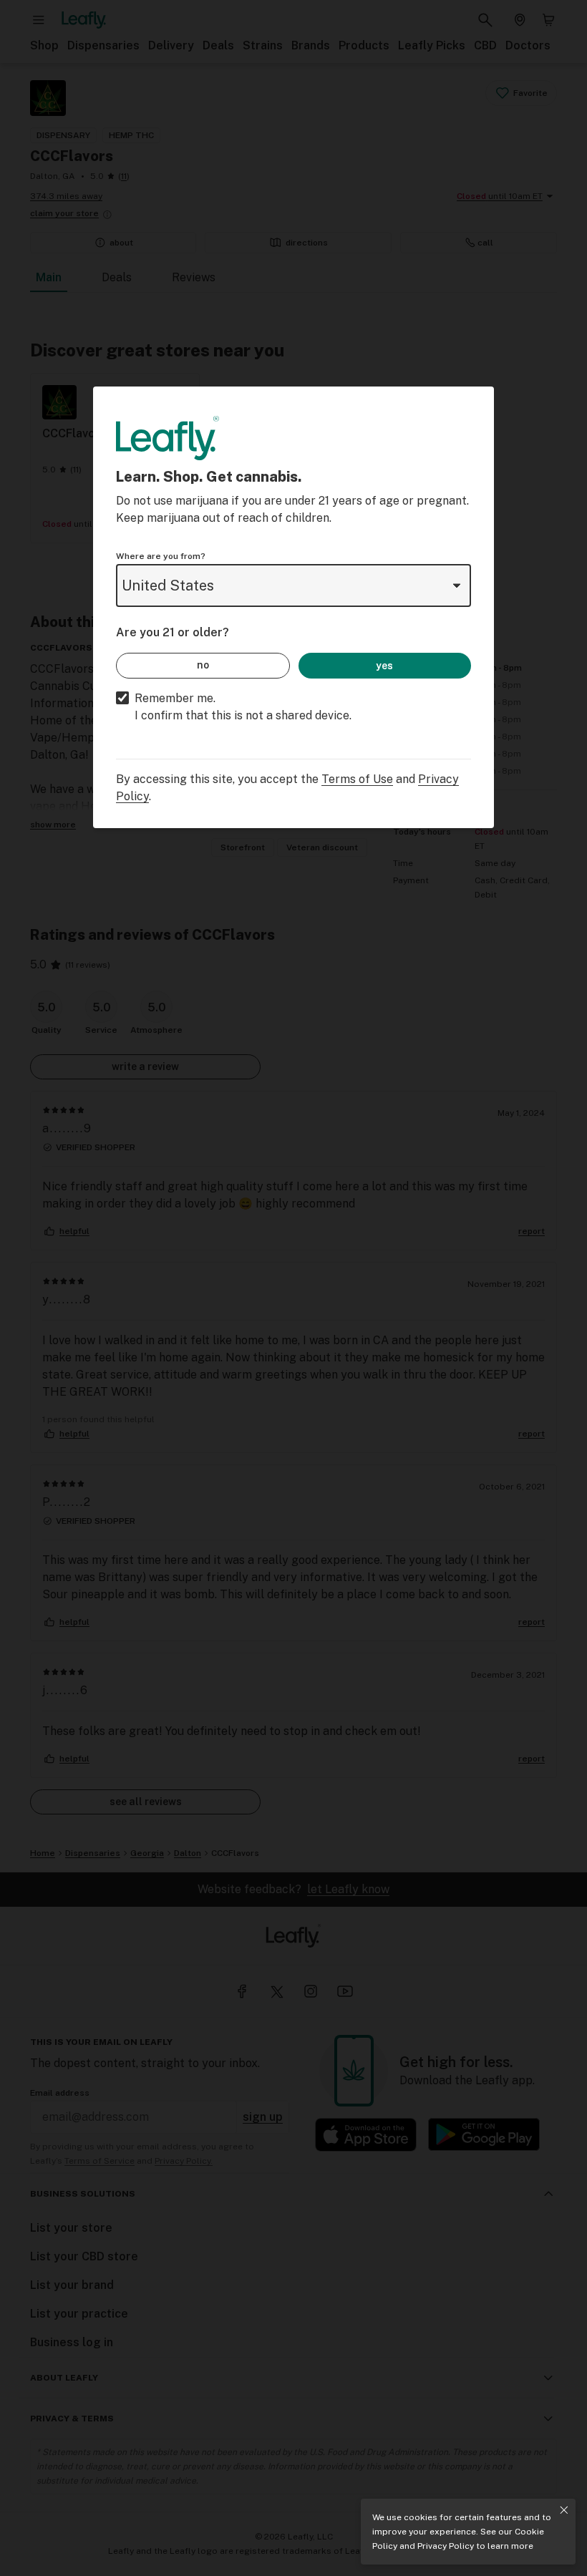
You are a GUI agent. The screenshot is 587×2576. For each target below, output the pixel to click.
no (203, 665)
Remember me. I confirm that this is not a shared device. (243, 707)
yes (384, 666)
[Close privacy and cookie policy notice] (564, 2510)
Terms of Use (357, 779)
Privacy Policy (446, 2546)
